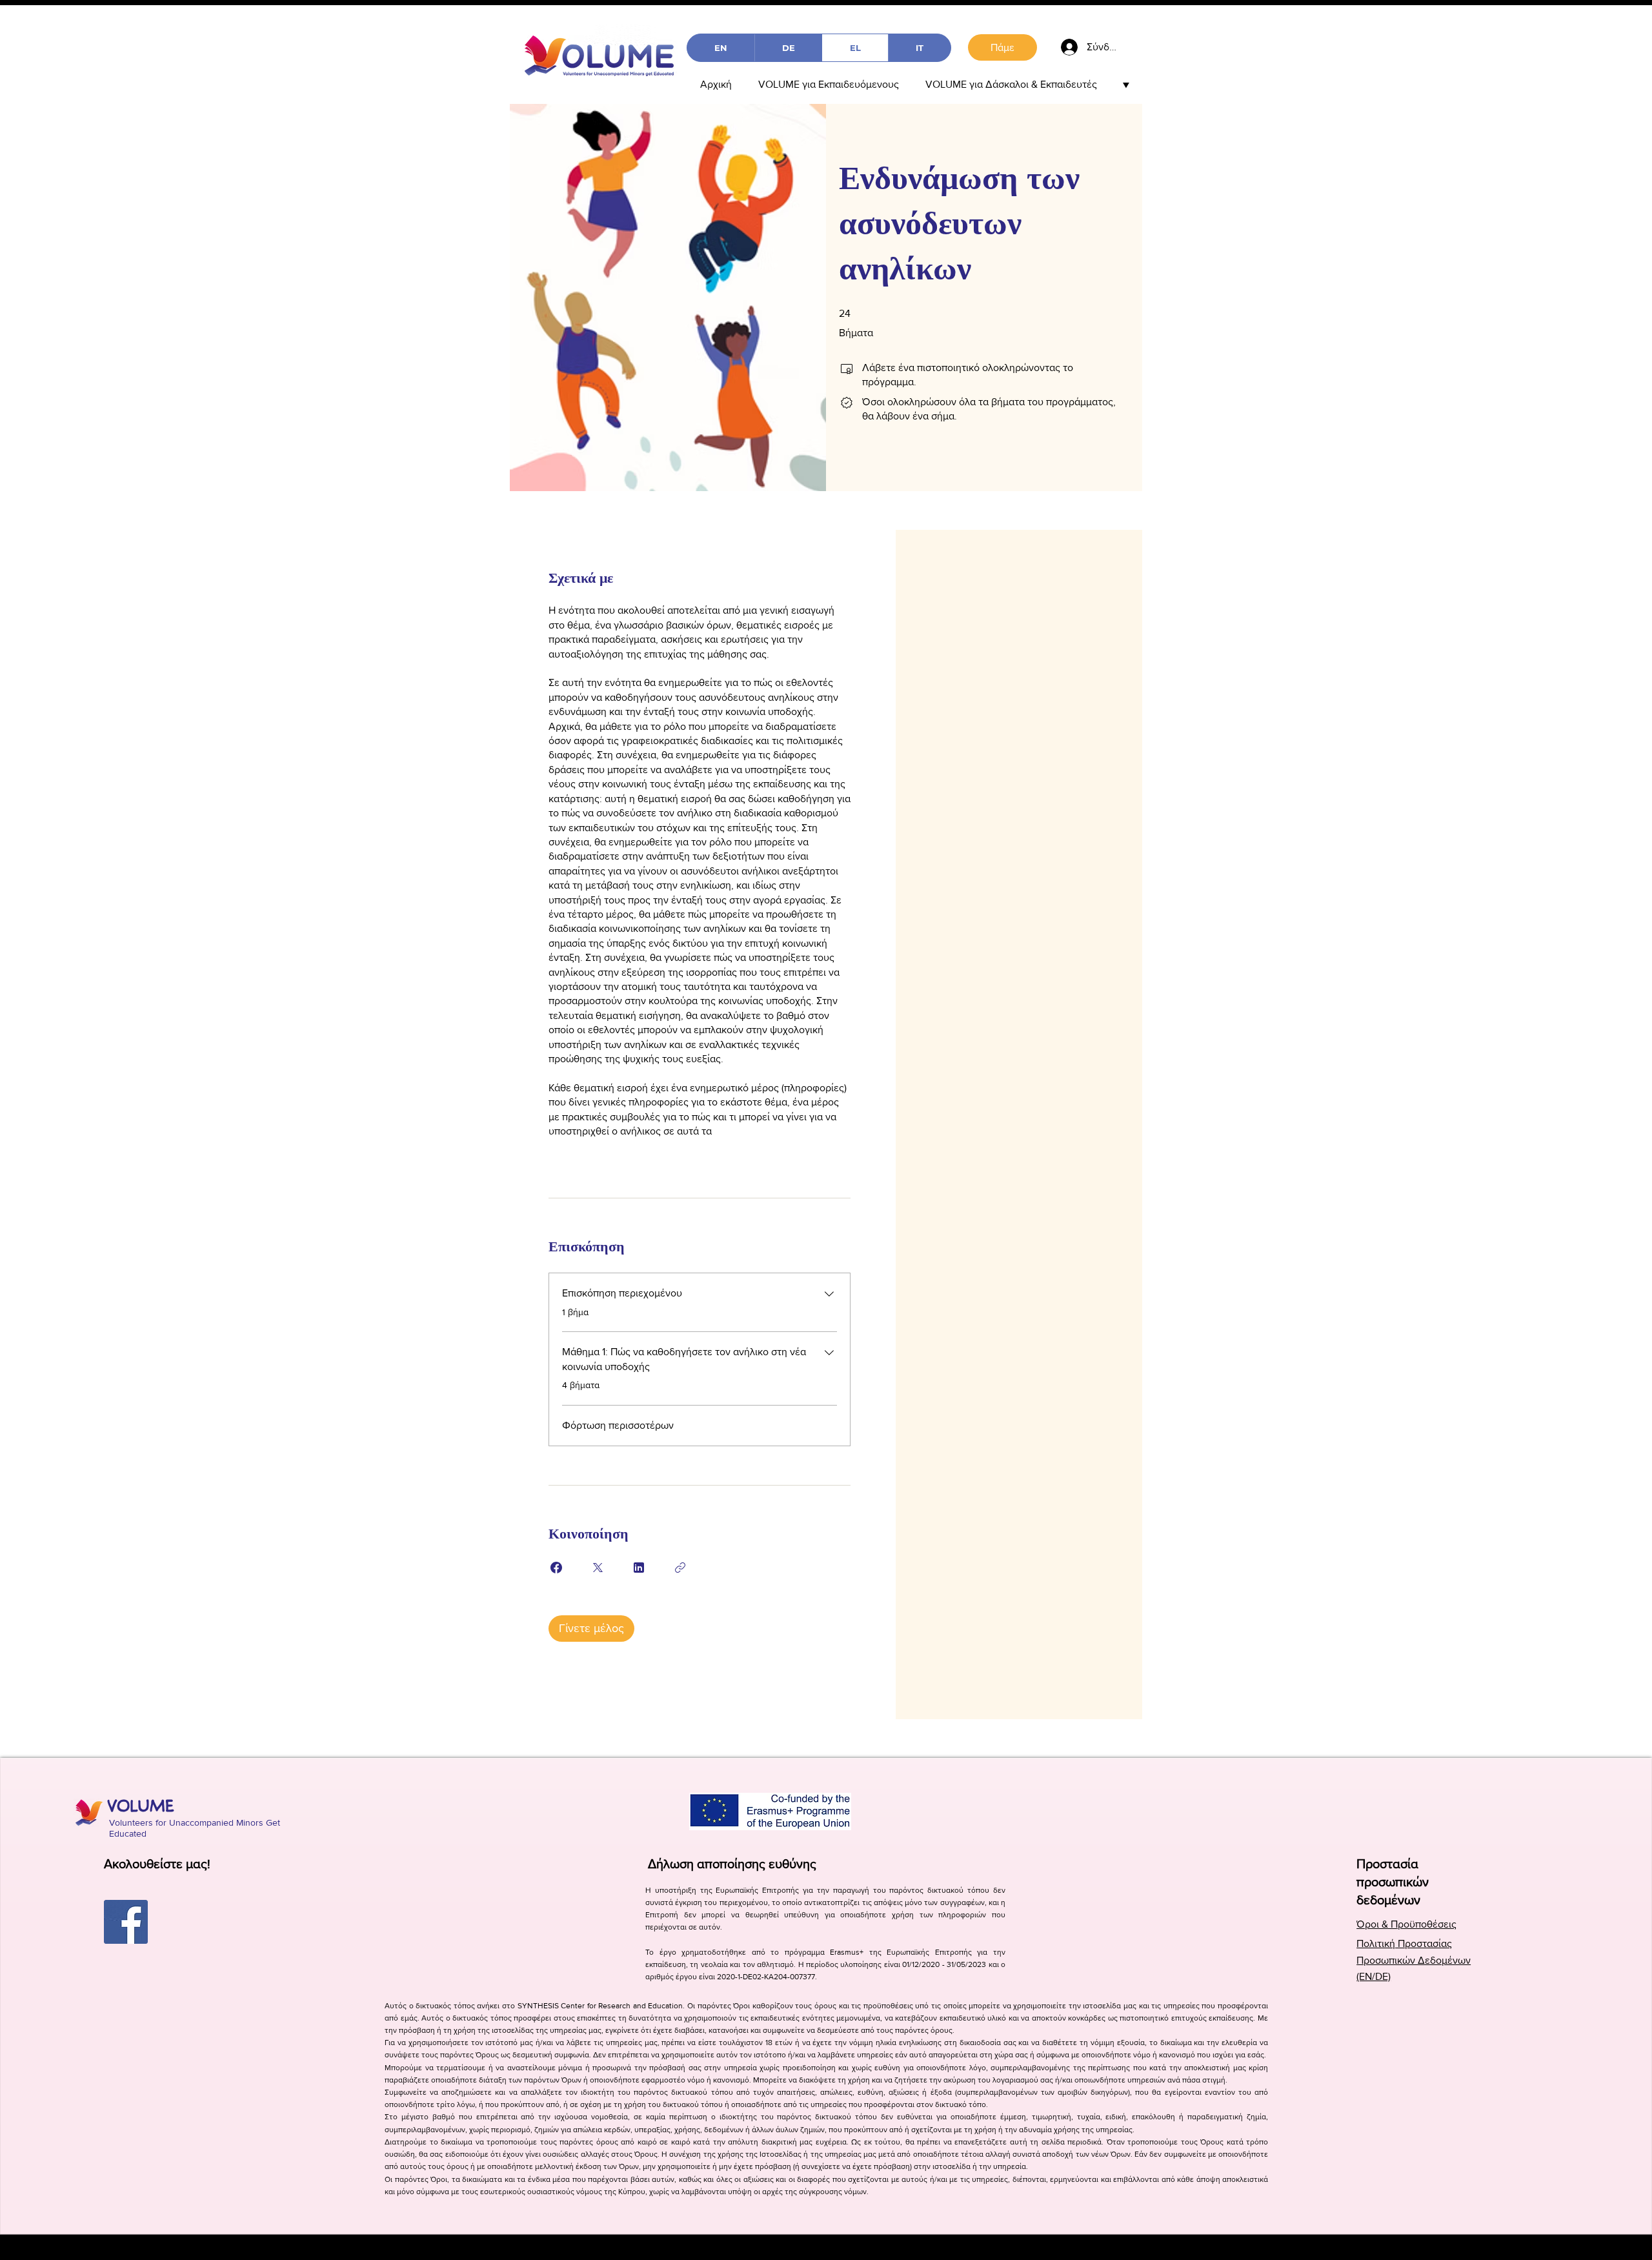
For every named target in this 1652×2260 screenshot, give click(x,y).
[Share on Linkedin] (639, 1568)
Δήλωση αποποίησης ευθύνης (732, 1864)
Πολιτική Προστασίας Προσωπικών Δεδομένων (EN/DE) (1414, 1960)
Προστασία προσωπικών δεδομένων (1393, 1882)
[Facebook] (126, 1922)
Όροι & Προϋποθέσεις (1406, 1924)
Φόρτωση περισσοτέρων (618, 1425)
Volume (141, 1805)
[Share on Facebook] (556, 1568)
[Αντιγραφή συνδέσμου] (680, 1568)
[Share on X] (598, 1568)
